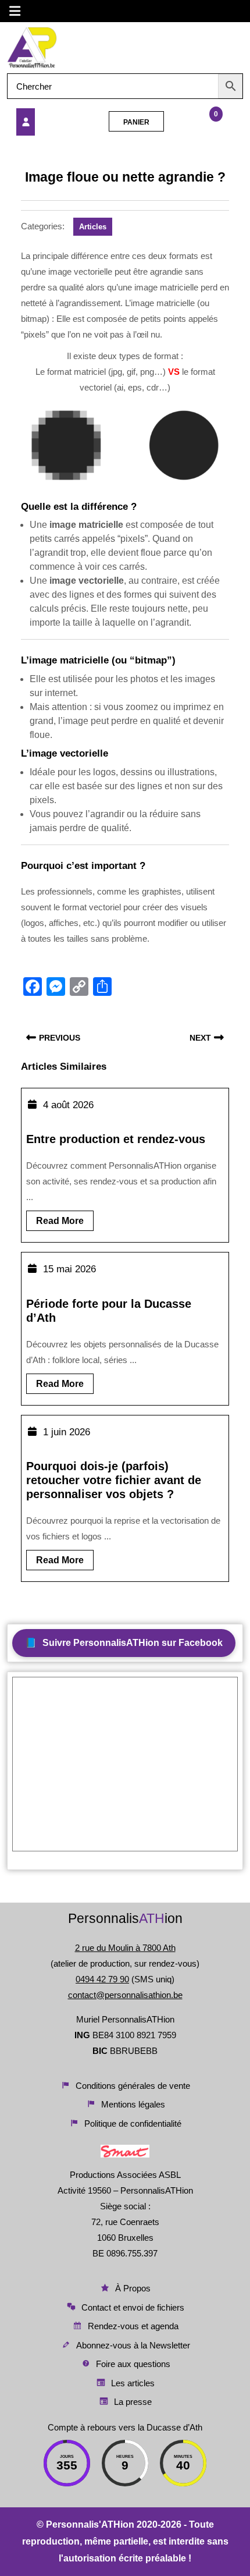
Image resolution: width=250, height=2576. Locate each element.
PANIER (136, 122)
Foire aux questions (133, 2364)
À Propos (133, 2288)
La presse (133, 2402)
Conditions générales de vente (133, 2086)
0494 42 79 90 (102, 1979)
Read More (65, 1223)
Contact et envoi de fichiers (133, 2307)
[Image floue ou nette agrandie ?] (51, 122)
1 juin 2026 (67, 1432)
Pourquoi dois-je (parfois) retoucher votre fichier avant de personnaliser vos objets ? (114, 1480)
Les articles (133, 2383)
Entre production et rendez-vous (116, 1139)
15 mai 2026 (69, 1269)
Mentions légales (133, 2104)
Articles (93, 227)
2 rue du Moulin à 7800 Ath (125, 1948)
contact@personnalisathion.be (125, 1995)
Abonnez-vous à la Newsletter (133, 2345)
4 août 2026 (68, 1105)
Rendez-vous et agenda (133, 2326)
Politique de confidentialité (133, 2123)
